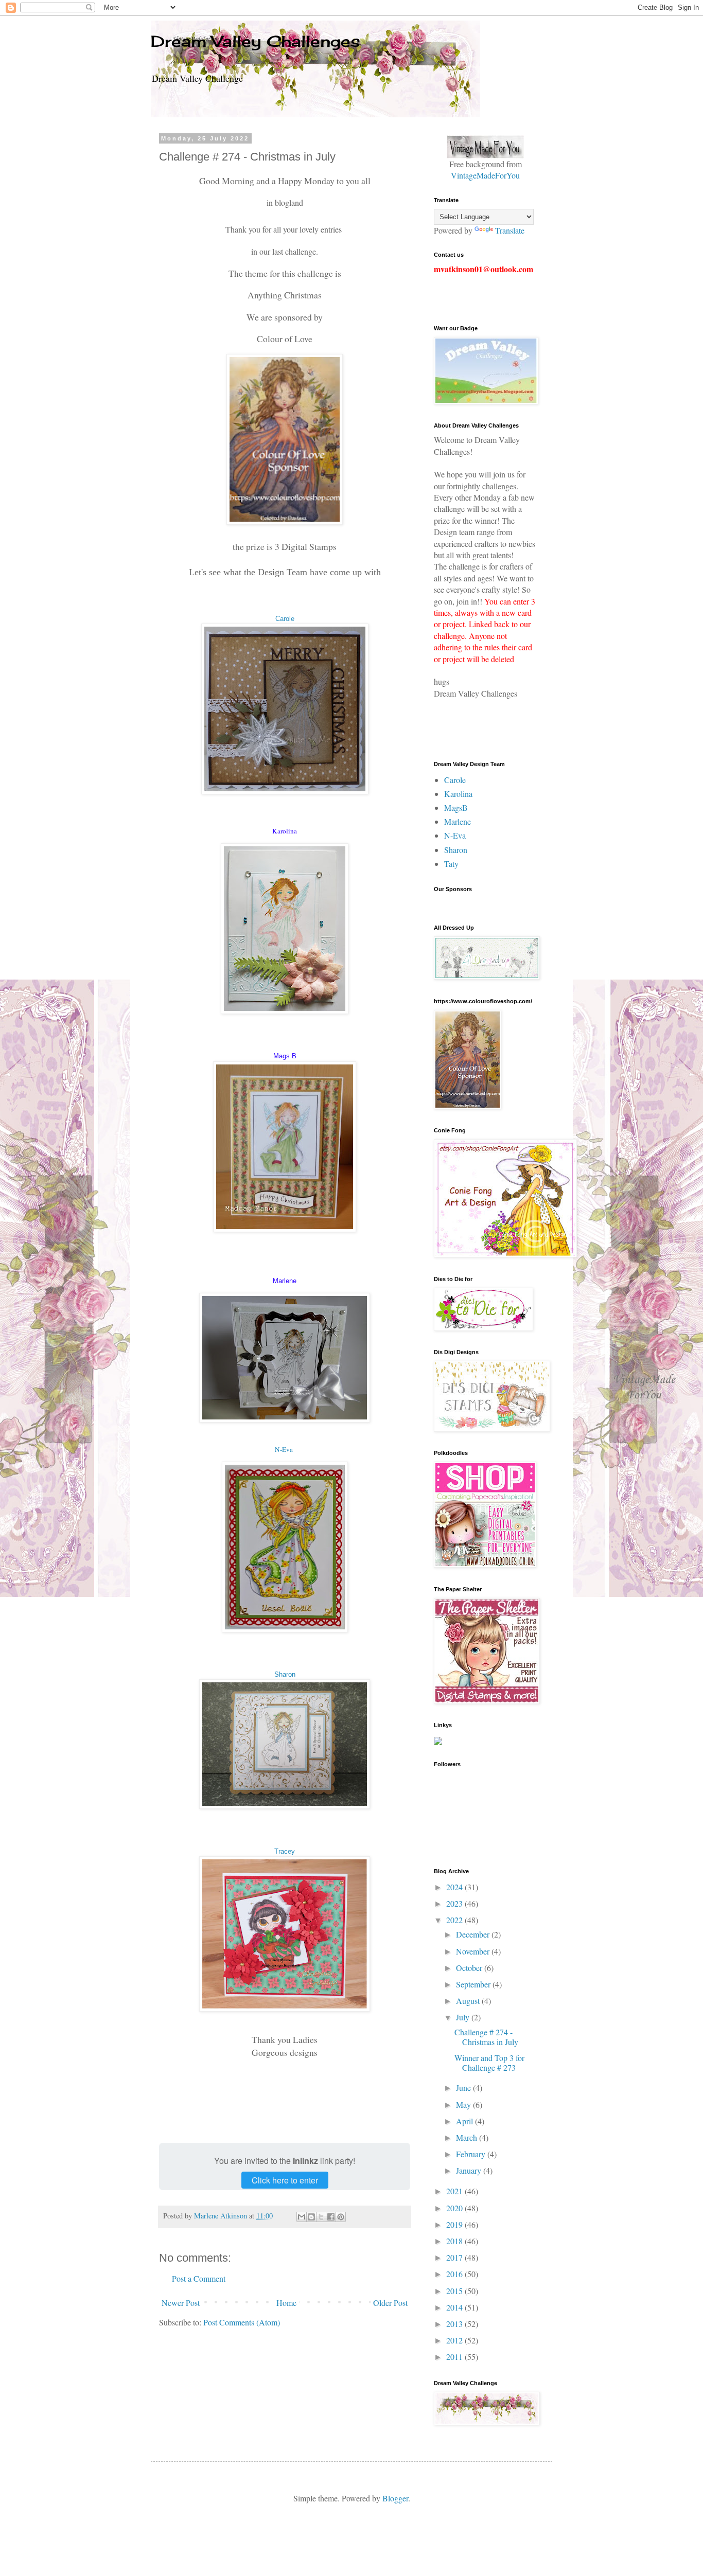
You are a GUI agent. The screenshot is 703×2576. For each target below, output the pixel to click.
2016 (455, 2274)
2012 (455, 2340)
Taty (451, 864)
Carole (285, 619)
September (474, 1984)
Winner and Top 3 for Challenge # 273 (489, 2063)
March (468, 2137)
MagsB (456, 807)
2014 (455, 2307)
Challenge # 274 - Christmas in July (486, 2037)
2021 (455, 2191)
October (470, 1968)
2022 (455, 1920)
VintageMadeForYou (485, 175)
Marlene (458, 821)
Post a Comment (199, 2278)
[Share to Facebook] (331, 2217)
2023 (455, 1903)
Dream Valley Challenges (256, 41)
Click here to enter (285, 2180)
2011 (455, 2357)
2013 (455, 2324)
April (465, 2121)
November (474, 1951)
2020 (455, 2208)
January (470, 2170)
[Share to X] (321, 2217)
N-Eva (284, 1449)
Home (286, 2303)
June (464, 2088)
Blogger (395, 2498)
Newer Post (181, 2303)
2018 (455, 2241)
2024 (455, 1887)
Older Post (390, 2303)
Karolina (458, 794)
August (469, 2001)
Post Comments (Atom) (242, 2322)
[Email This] (302, 2217)
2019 (455, 2224)
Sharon (285, 1674)
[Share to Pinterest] (341, 2217)
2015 (455, 2291)
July (464, 2017)
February (472, 2154)
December (474, 1934)
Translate (510, 230)
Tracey (285, 1851)
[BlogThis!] (311, 2217)
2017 (455, 2257)
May (464, 2104)
